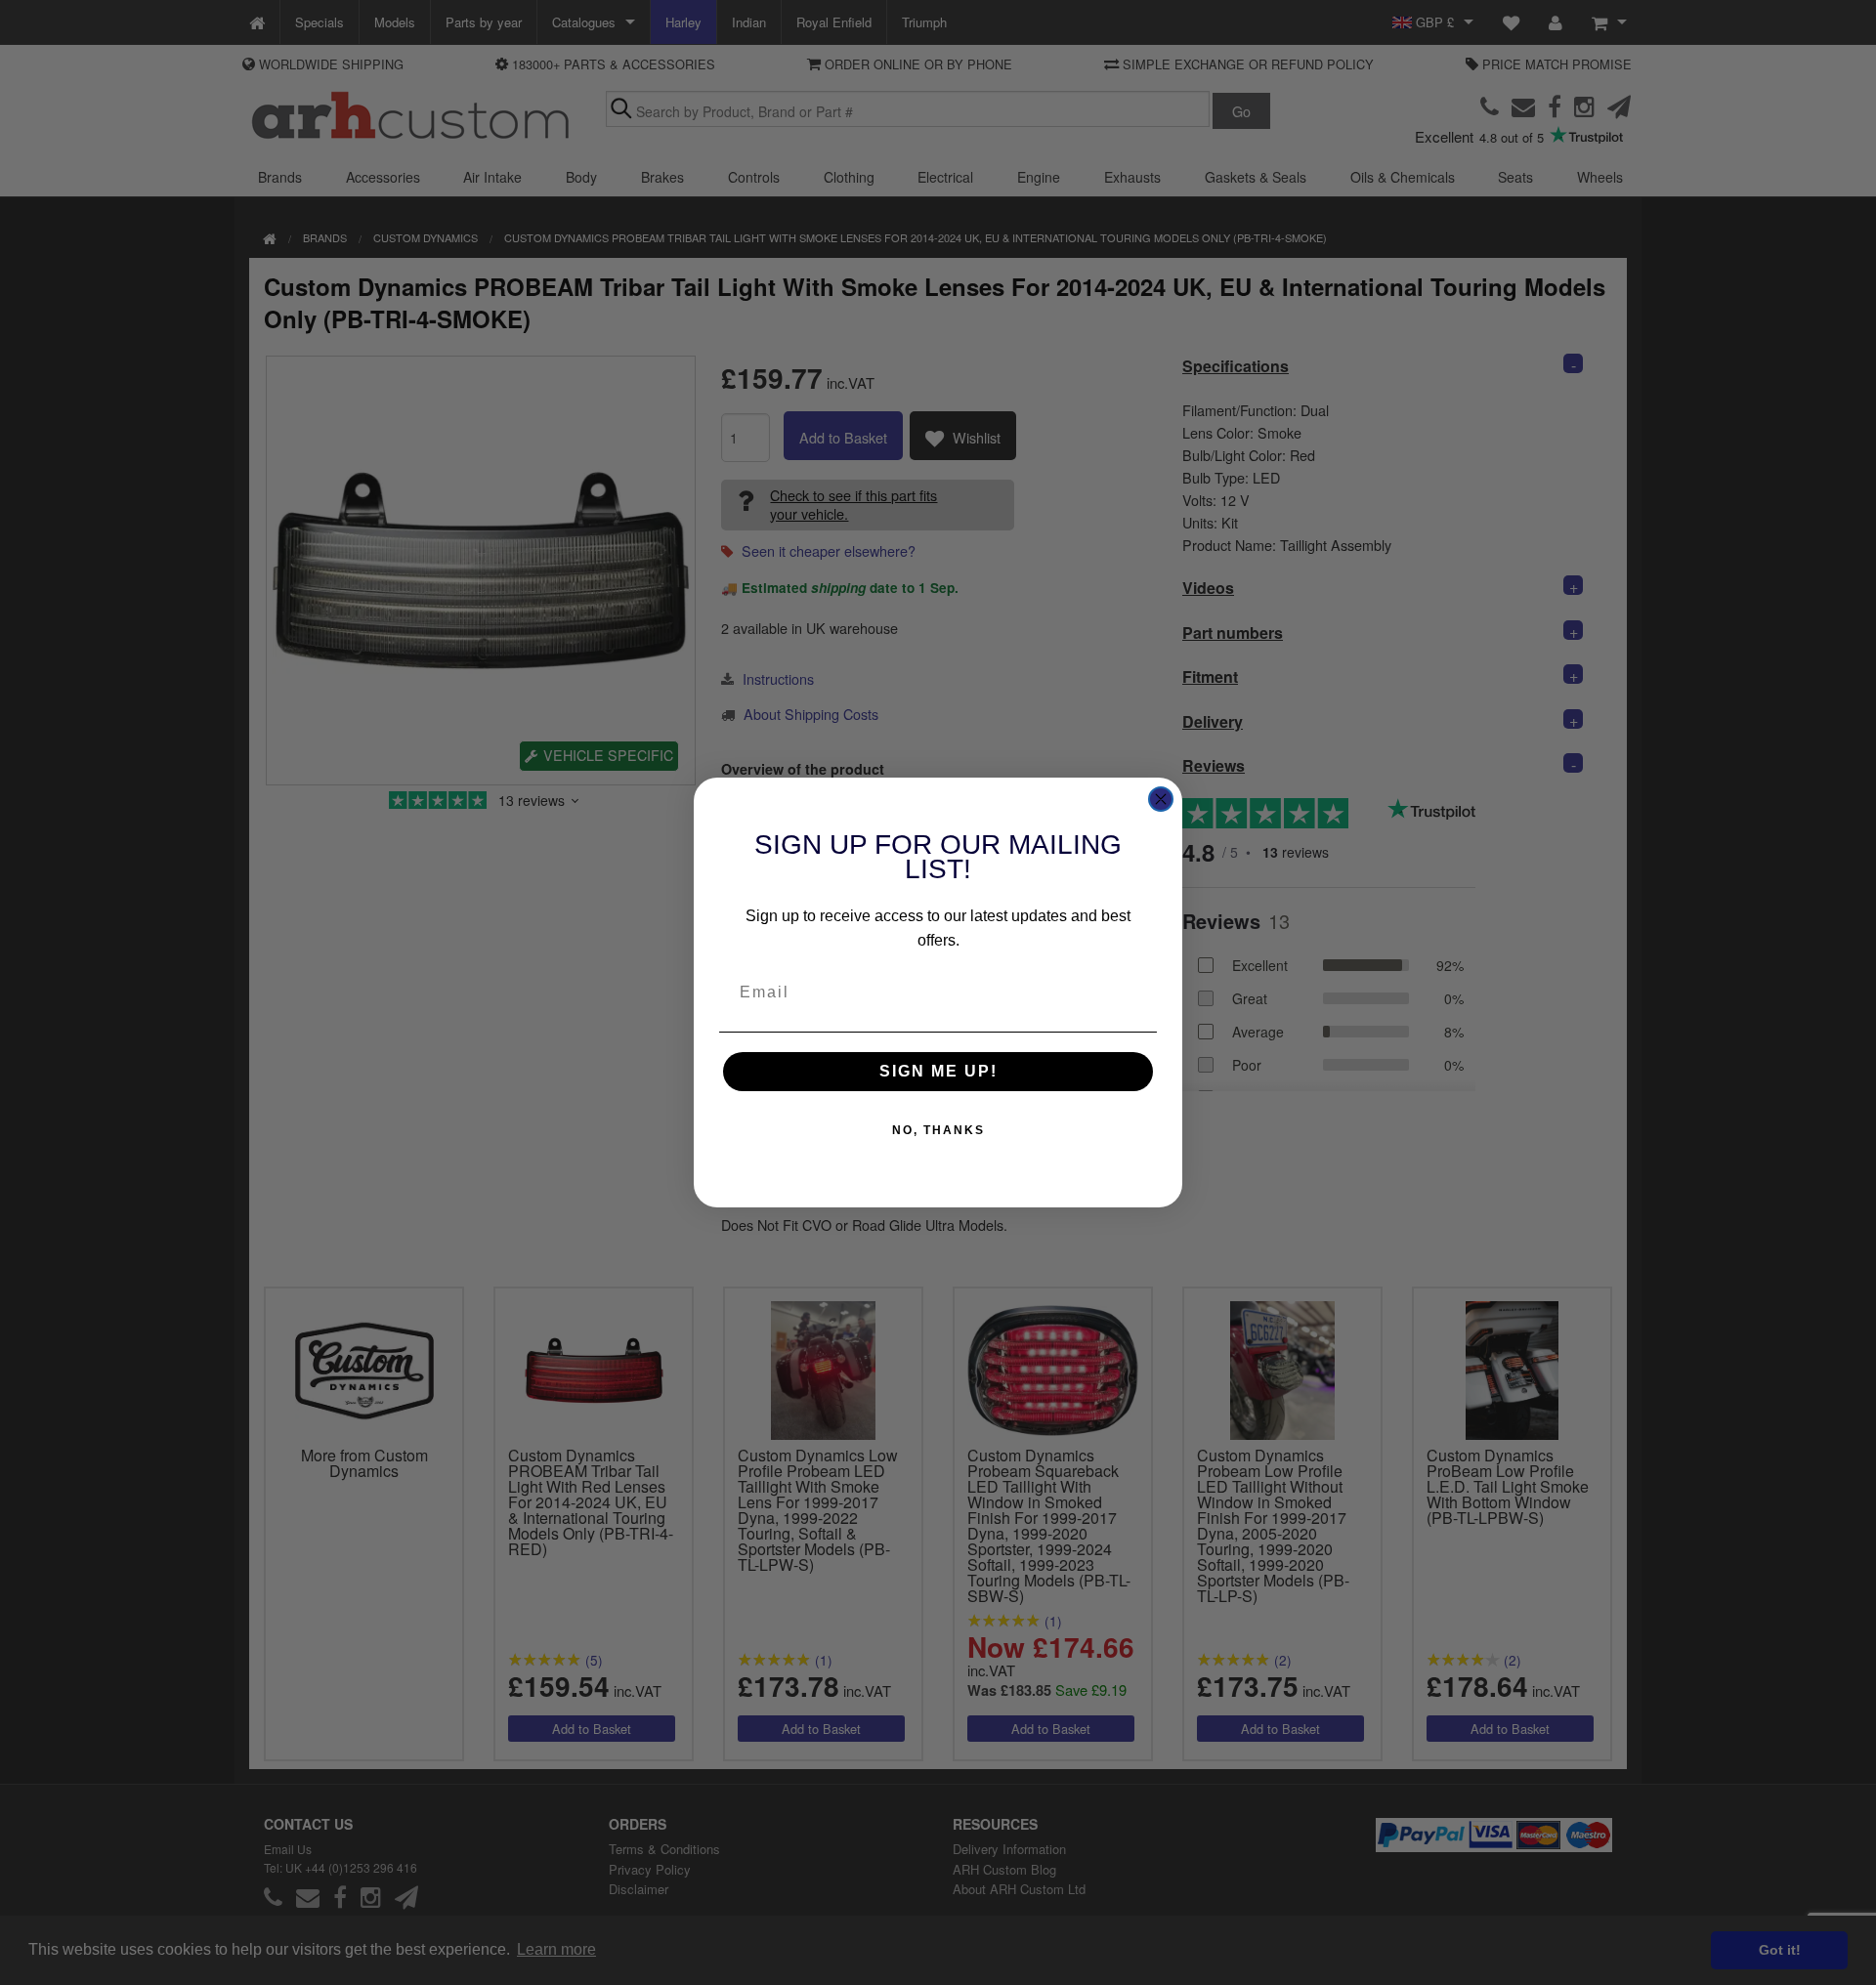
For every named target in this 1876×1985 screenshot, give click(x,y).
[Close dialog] (1161, 799)
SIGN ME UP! (938, 1071)
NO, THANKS (938, 1130)
